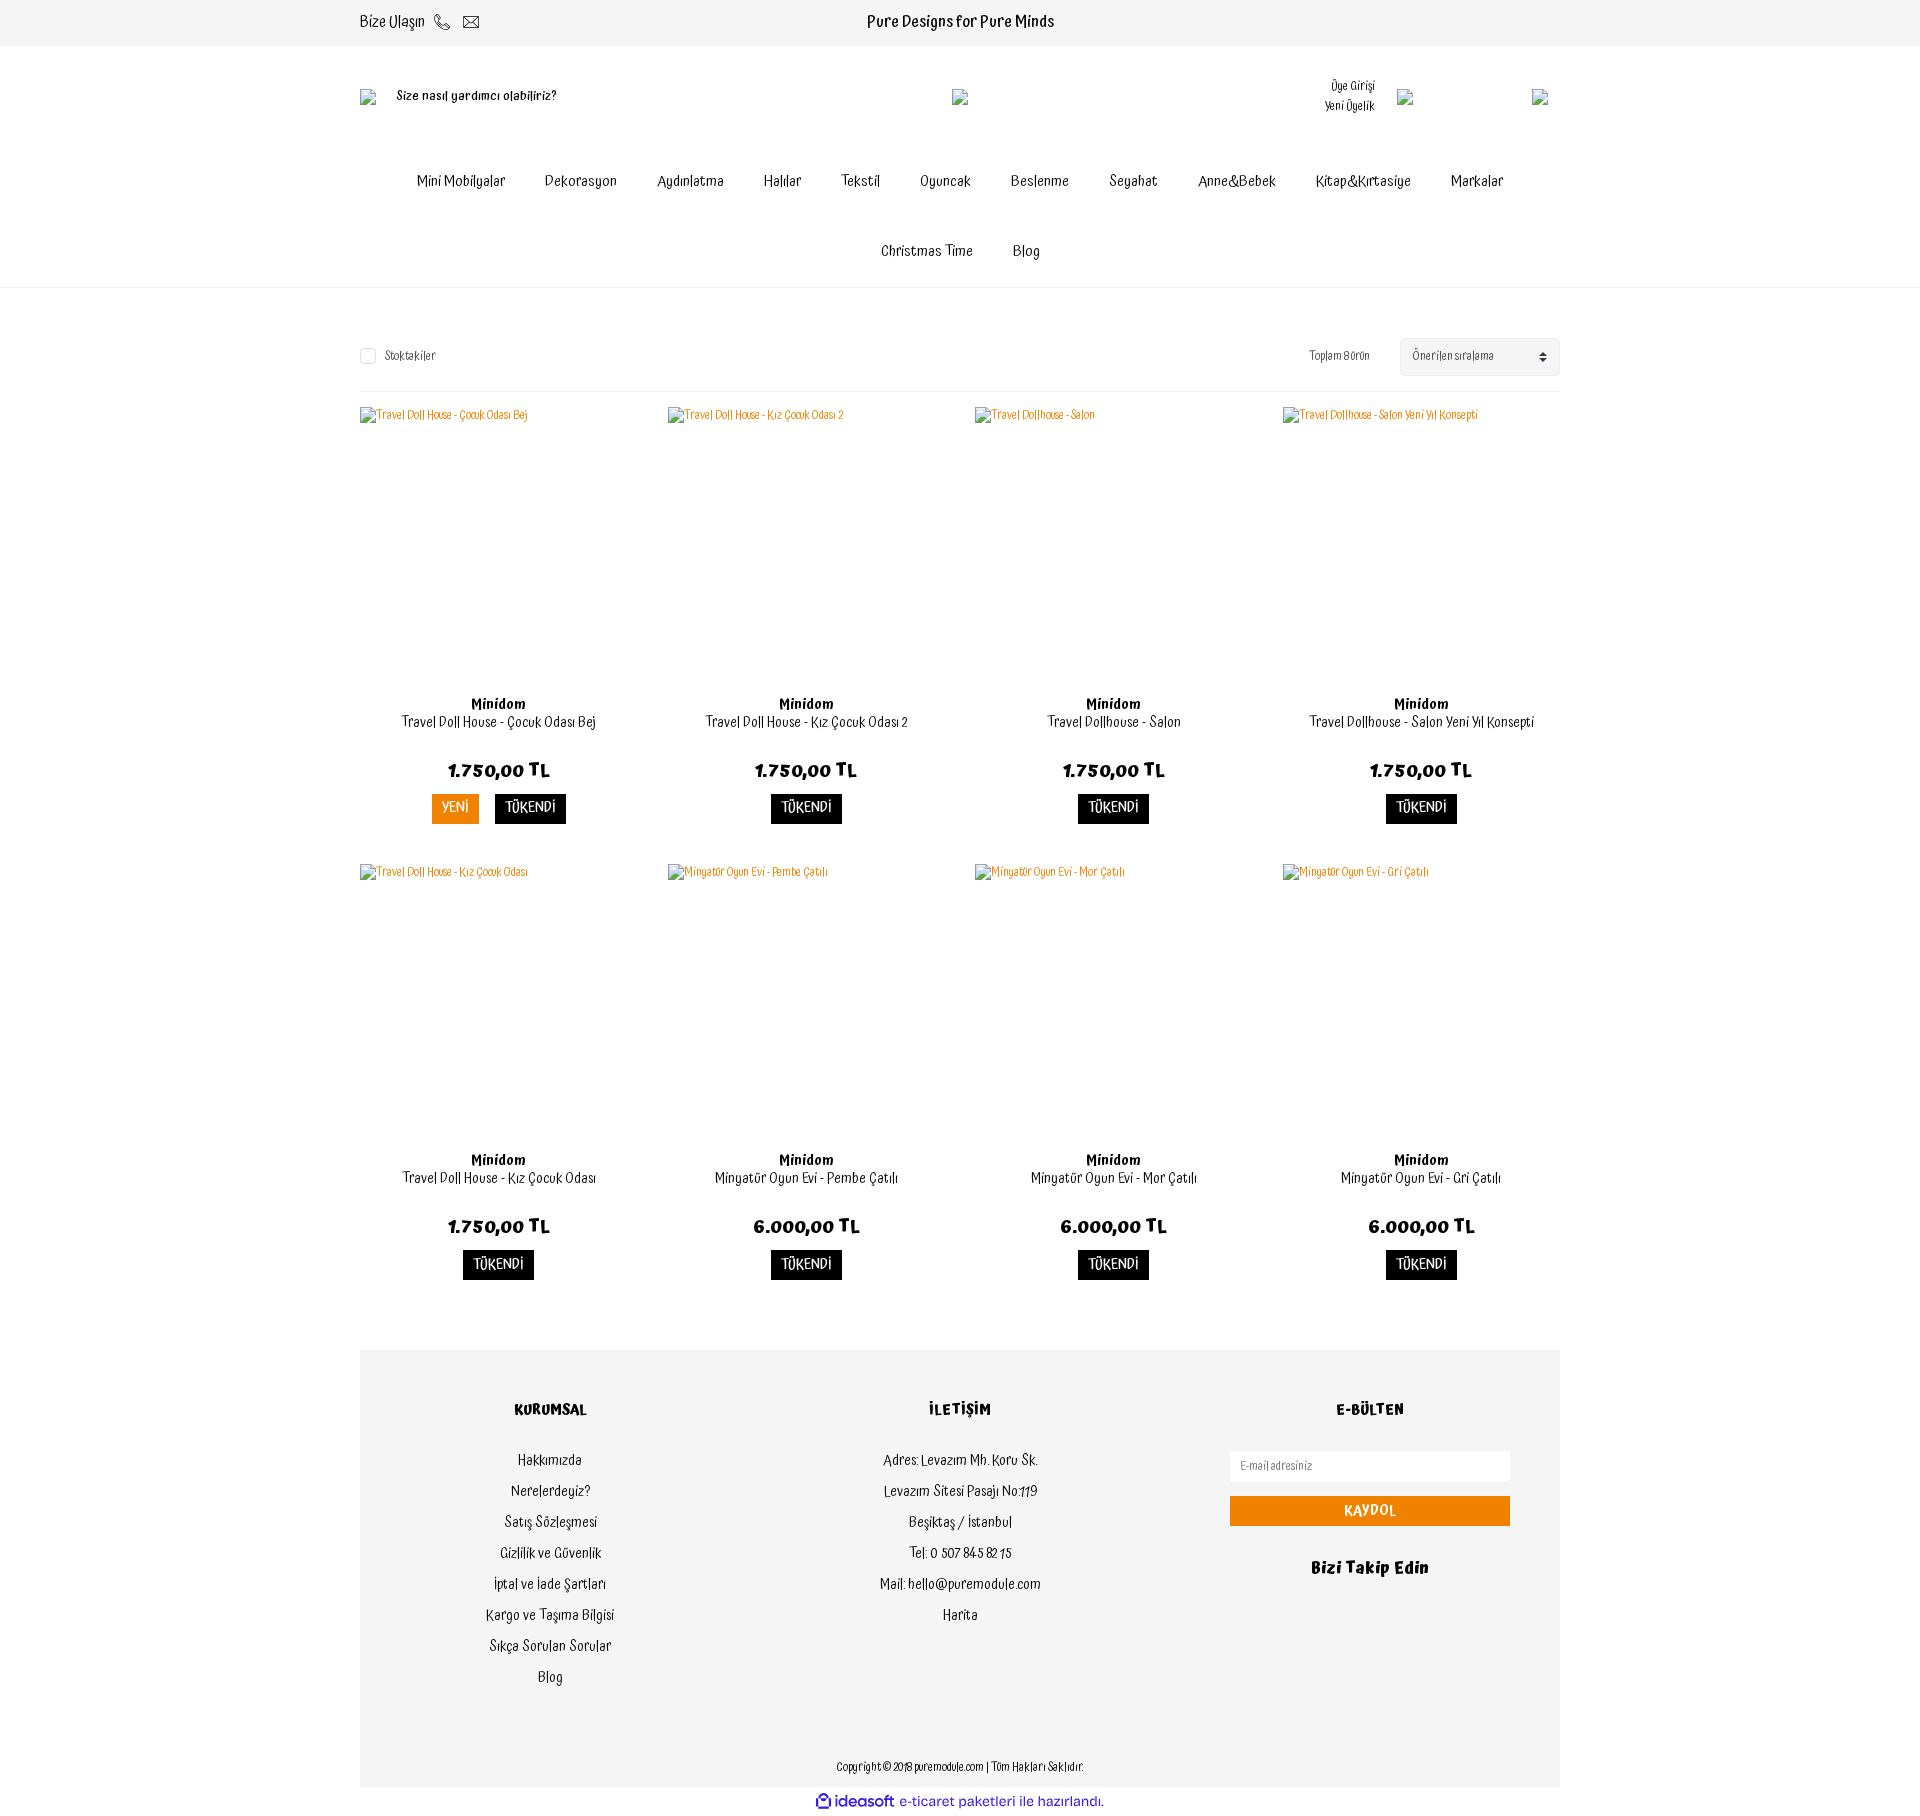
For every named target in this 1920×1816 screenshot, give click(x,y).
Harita (960, 1616)
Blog (1026, 251)
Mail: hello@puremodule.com (960, 1585)
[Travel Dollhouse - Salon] (1114, 546)
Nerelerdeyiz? (550, 1492)
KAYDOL (1370, 1511)
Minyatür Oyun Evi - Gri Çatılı (1421, 1179)
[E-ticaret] (957, 1802)
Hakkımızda (550, 1461)
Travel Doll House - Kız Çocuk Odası (499, 1179)
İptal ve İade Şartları (550, 1585)
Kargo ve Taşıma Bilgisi (550, 1616)
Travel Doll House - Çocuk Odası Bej (498, 723)
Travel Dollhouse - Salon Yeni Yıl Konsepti (1421, 723)
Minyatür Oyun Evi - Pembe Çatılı (806, 1179)
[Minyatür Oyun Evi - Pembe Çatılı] (807, 1003)
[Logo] (960, 97)
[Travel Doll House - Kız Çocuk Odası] (499, 1003)
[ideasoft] (855, 1801)
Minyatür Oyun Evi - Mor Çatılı (1114, 1179)
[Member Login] (1405, 97)
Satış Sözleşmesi (550, 1523)
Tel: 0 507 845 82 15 (960, 1554)
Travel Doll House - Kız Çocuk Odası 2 (806, 723)
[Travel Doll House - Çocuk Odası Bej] (499, 546)
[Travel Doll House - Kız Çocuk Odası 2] (807, 546)
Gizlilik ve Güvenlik (550, 1554)
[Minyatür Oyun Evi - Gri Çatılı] (1422, 1003)
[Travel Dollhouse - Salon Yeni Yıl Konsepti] (1422, 546)
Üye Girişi (1353, 86)
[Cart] (1500, 97)
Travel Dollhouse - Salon (1114, 723)
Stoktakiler (410, 357)
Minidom (498, 705)
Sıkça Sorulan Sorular (550, 1647)
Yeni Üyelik (1350, 106)
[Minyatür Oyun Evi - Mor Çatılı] (1114, 1003)
